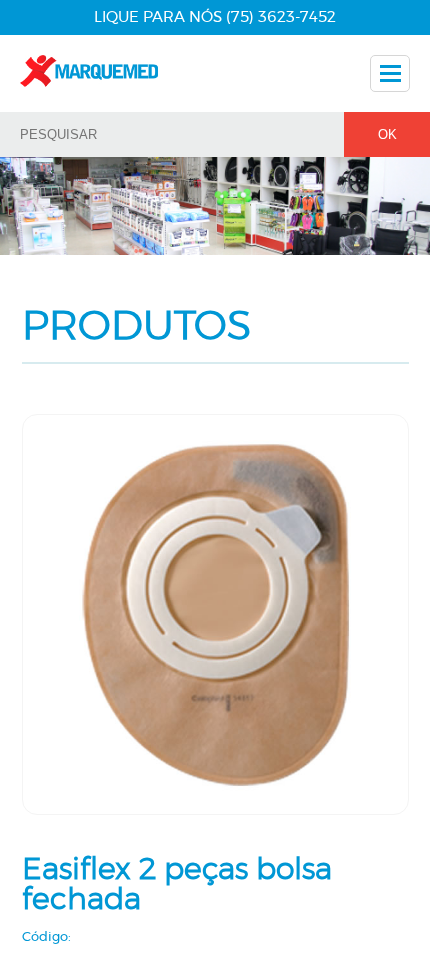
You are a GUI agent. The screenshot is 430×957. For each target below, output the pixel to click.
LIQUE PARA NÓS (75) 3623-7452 (215, 17)
